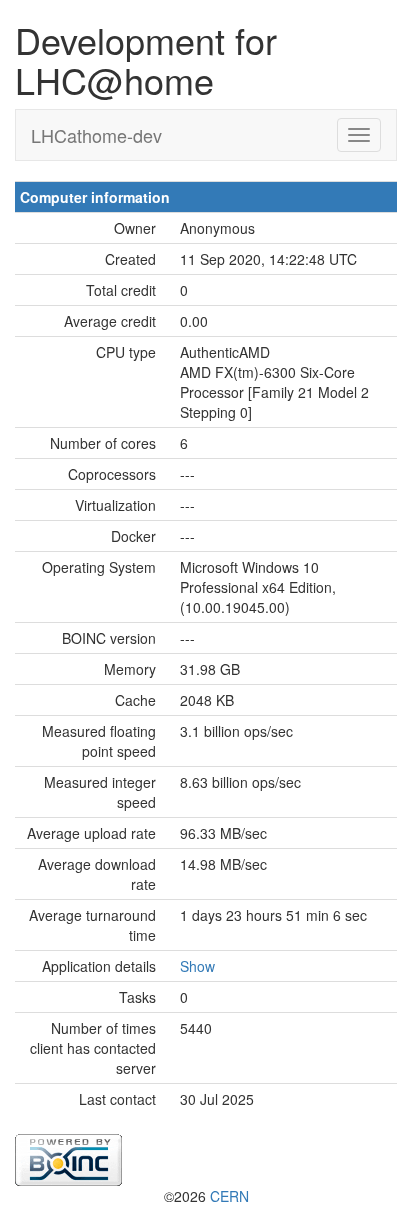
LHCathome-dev (96, 135)
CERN (229, 1196)
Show (197, 966)
